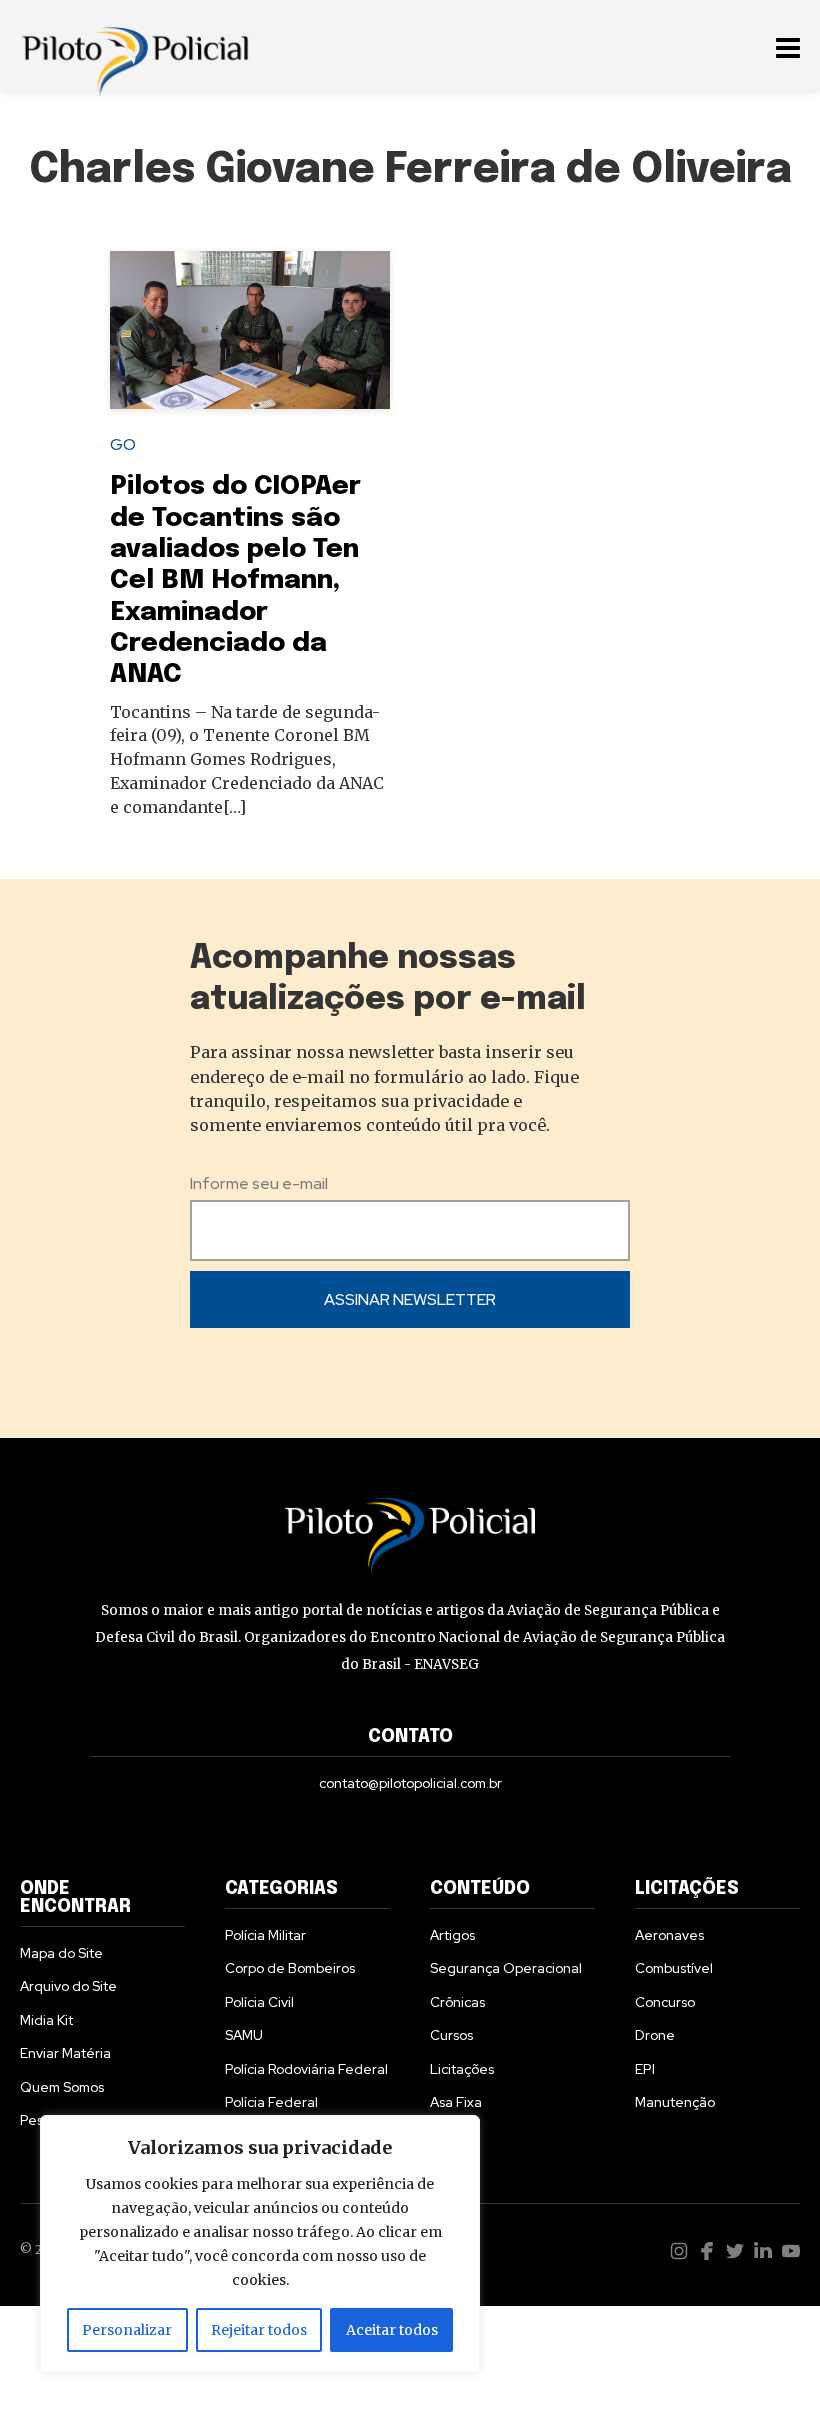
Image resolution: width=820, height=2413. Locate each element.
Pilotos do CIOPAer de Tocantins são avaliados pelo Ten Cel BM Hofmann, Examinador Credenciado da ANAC (235, 580)
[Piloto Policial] (135, 45)
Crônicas (457, 2002)
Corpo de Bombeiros (290, 1968)
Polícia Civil (259, 2002)
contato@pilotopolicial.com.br (410, 1783)
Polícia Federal (271, 2102)
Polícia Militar (265, 1935)
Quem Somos (62, 2087)
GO (123, 444)
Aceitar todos (392, 2330)
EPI (645, 2069)
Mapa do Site (61, 1953)
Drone (655, 2035)
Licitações (462, 2069)
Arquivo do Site (68, 1986)
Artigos (452, 1935)
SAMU (244, 2035)
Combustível (674, 1968)
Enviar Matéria (65, 2053)
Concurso (665, 2002)
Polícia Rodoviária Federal (306, 2069)
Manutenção (675, 2102)
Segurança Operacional (506, 1968)
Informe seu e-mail (259, 1183)
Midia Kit (46, 2020)
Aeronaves (669, 1935)
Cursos (451, 2035)
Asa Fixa (456, 2102)
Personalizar (127, 2330)
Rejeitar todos (259, 2330)
